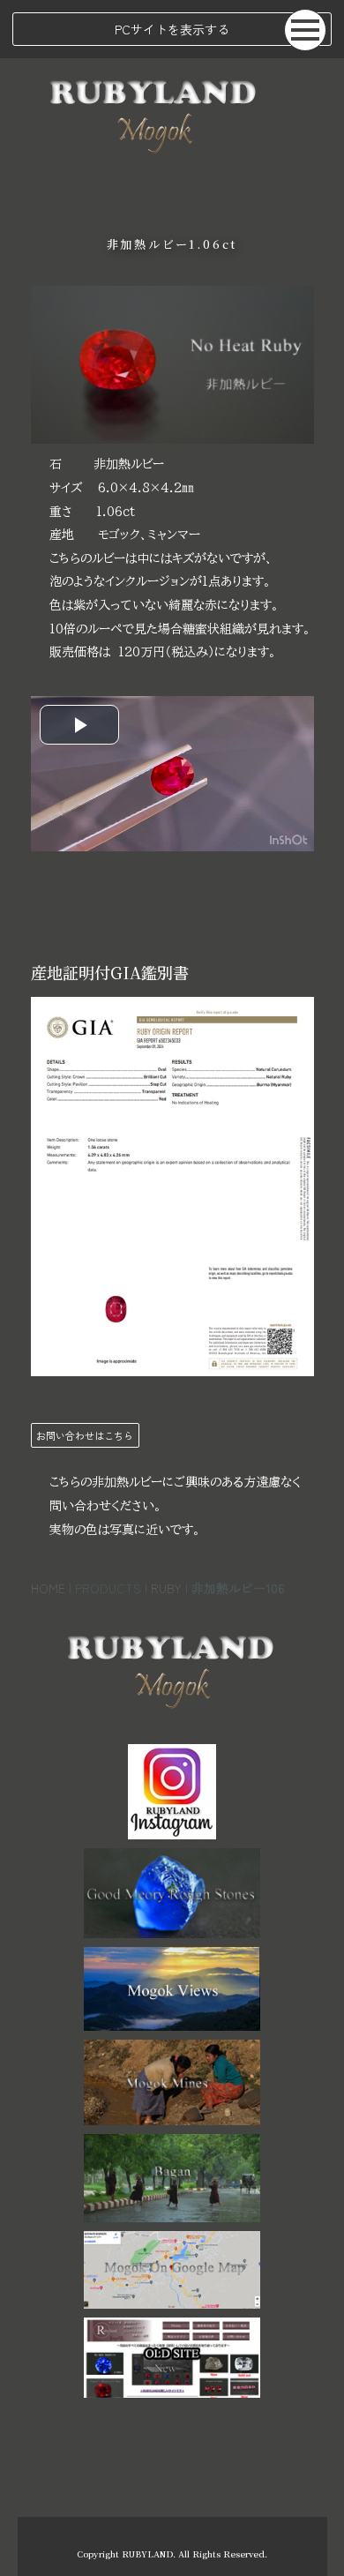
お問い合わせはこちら (85, 1435)
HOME (48, 1588)
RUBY (166, 1588)
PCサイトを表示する (172, 29)
